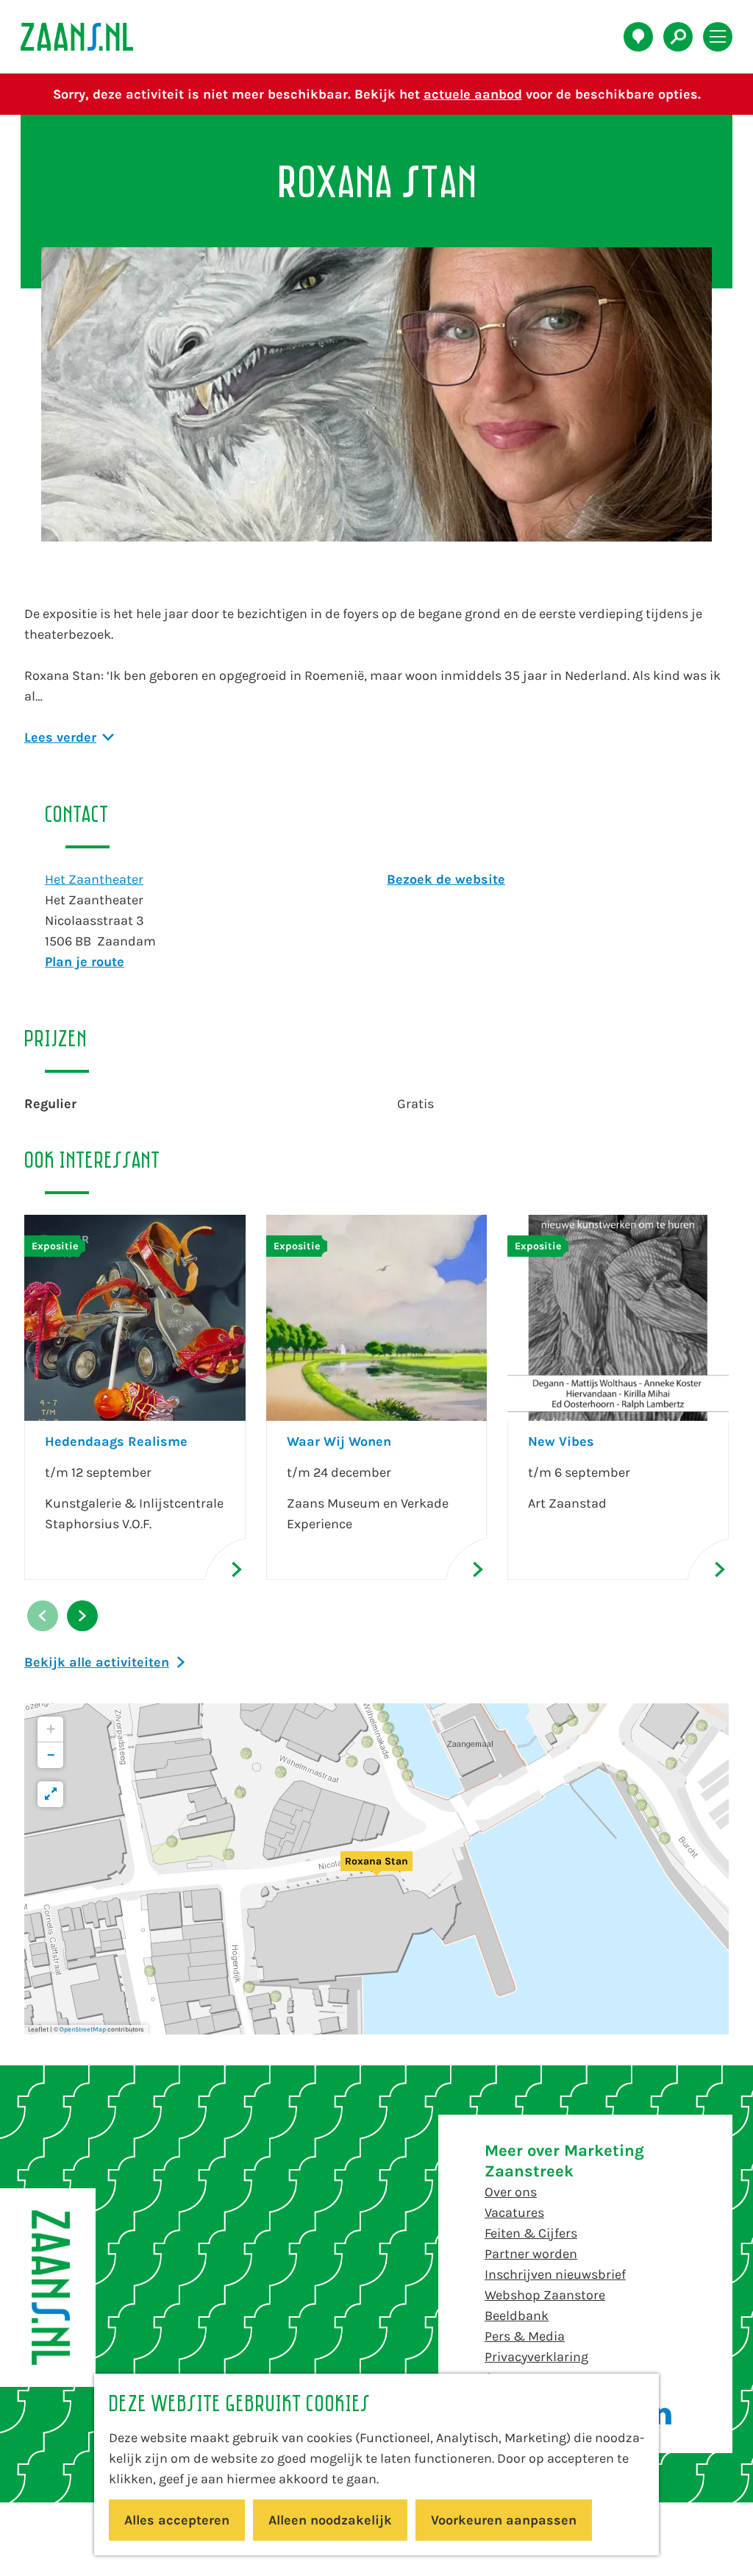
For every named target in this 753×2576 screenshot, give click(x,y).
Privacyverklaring (536, 2357)
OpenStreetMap (83, 2029)
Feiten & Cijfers (531, 2233)
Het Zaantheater (94, 879)
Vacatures (514, 2213)
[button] (376, 1869)
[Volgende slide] (82, 1616)
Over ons (511, 2192)
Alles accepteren (177, 2520)
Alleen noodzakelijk (330, 2520)
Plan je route (85, 962)
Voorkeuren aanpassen (504, 2520)
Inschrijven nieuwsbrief (555, 2274)
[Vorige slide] (43, 1616)
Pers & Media (525, 2336)
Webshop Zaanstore (545, 2295)
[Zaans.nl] (48, 2288)
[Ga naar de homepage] (85, 37)
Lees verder (60, 737)
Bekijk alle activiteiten (97, 1662)
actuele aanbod (473, 94)
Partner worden (531, 2254)
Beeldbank (517, 2316)
